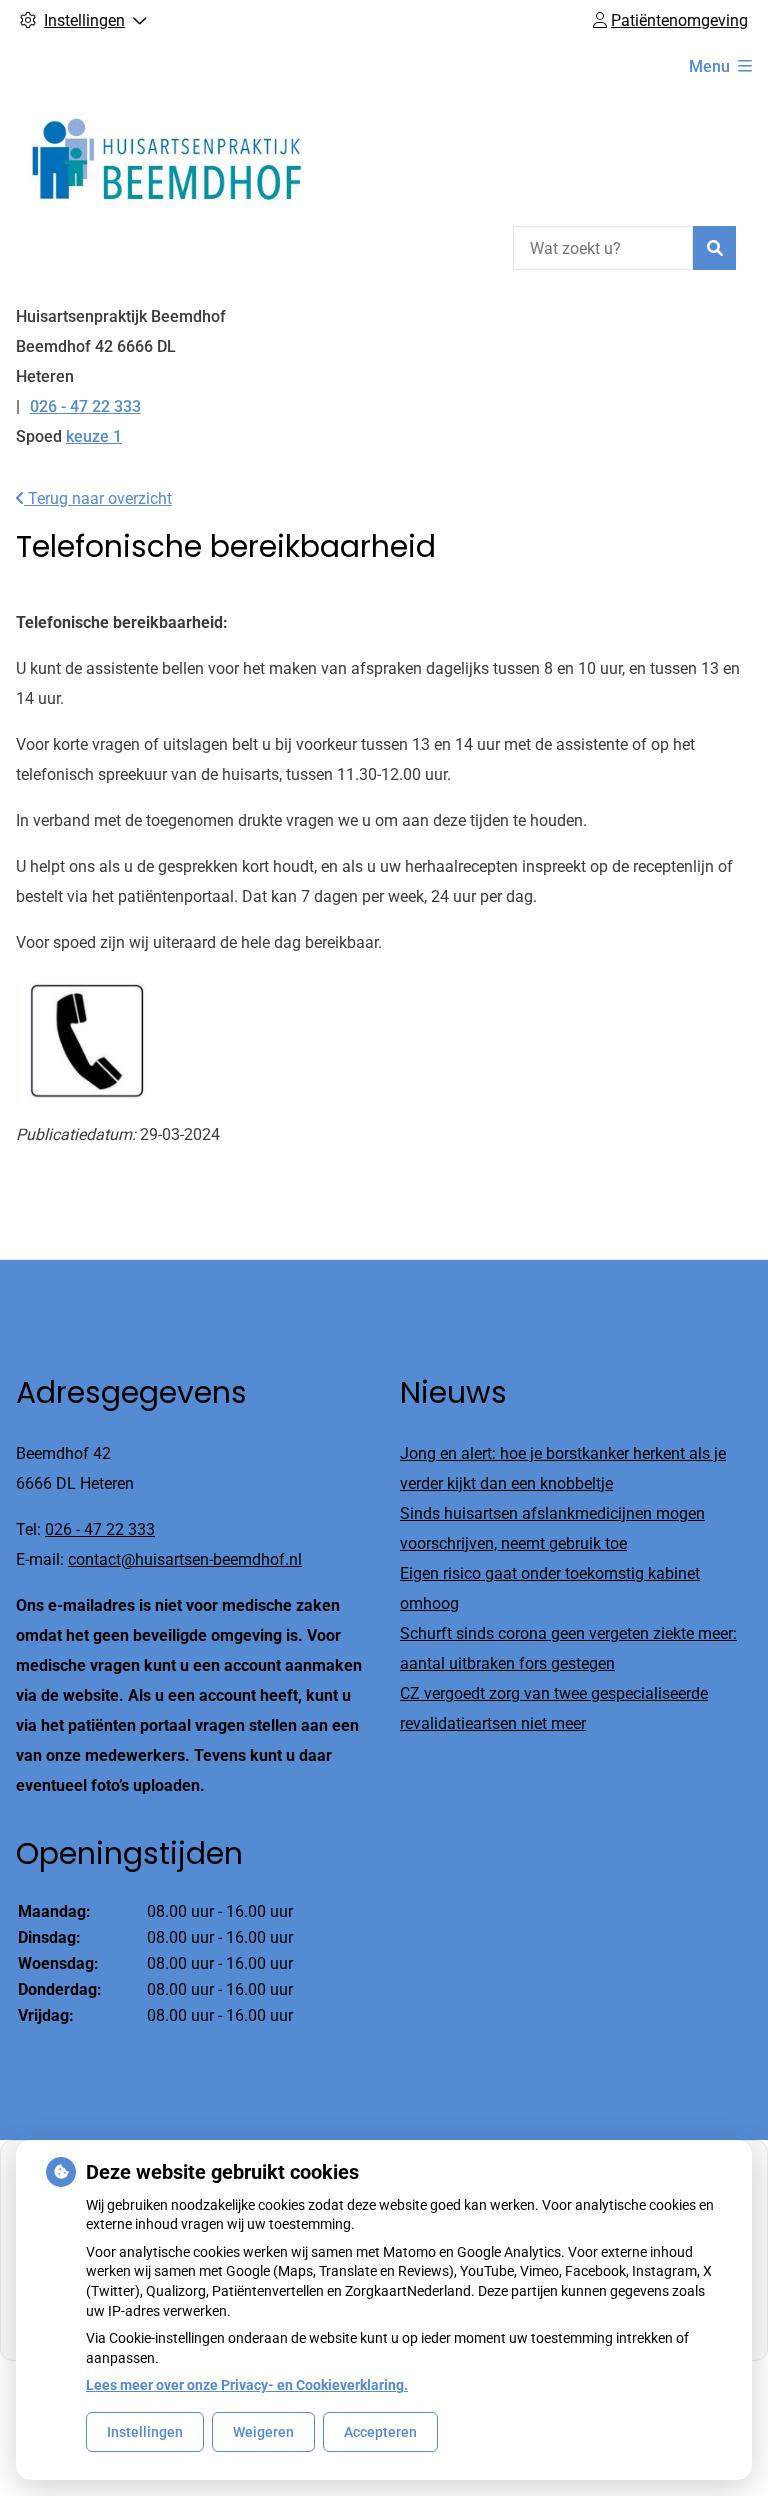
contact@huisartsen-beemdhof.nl (185, 1559)
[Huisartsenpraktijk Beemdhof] (166, 156)
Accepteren (380, 2432)
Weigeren (263, 2432)
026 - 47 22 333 (100, 1529)
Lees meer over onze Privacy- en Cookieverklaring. (247, 2385)
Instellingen (145, 2432)
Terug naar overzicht (98, 498)
